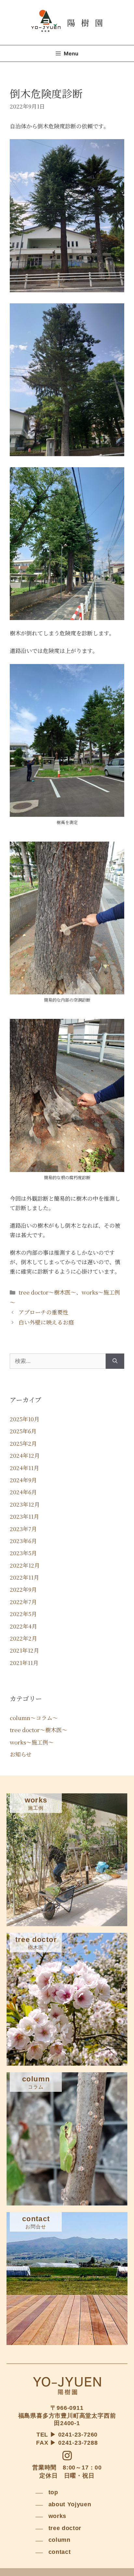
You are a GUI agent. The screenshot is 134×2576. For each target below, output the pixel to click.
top (53, 2492)
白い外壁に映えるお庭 (46, 1322)
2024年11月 (24, 1468)
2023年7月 (23, 1529)
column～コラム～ (34, 1718)
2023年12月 (25, 1504)
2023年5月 (23, 1553)
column (60, 2540)
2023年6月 (23, 1541)
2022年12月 (25, 1565)
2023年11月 (24, 1516)
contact (60, 2552)
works (58, 2516)
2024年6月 (23, 1492)
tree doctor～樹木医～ (47, 1292)
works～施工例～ (32, 1742)
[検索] (115, 1361)
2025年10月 (25, 1419)
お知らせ (21, 1754)
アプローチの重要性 (43, 1312)
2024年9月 (23, 1480)
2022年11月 (24, 1577)
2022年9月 (23, 1589)
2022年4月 (23, 1626)
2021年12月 (24, 1650)
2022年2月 (23, 1638)
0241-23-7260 (78, 2435)
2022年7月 (23, 1602)
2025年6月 (23, 1431)
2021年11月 (24, 1663)
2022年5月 (23, 1614)
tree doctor (65, 2528)
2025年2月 (23, 1443)
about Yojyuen (70, 2504)
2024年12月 (25, 1455)
